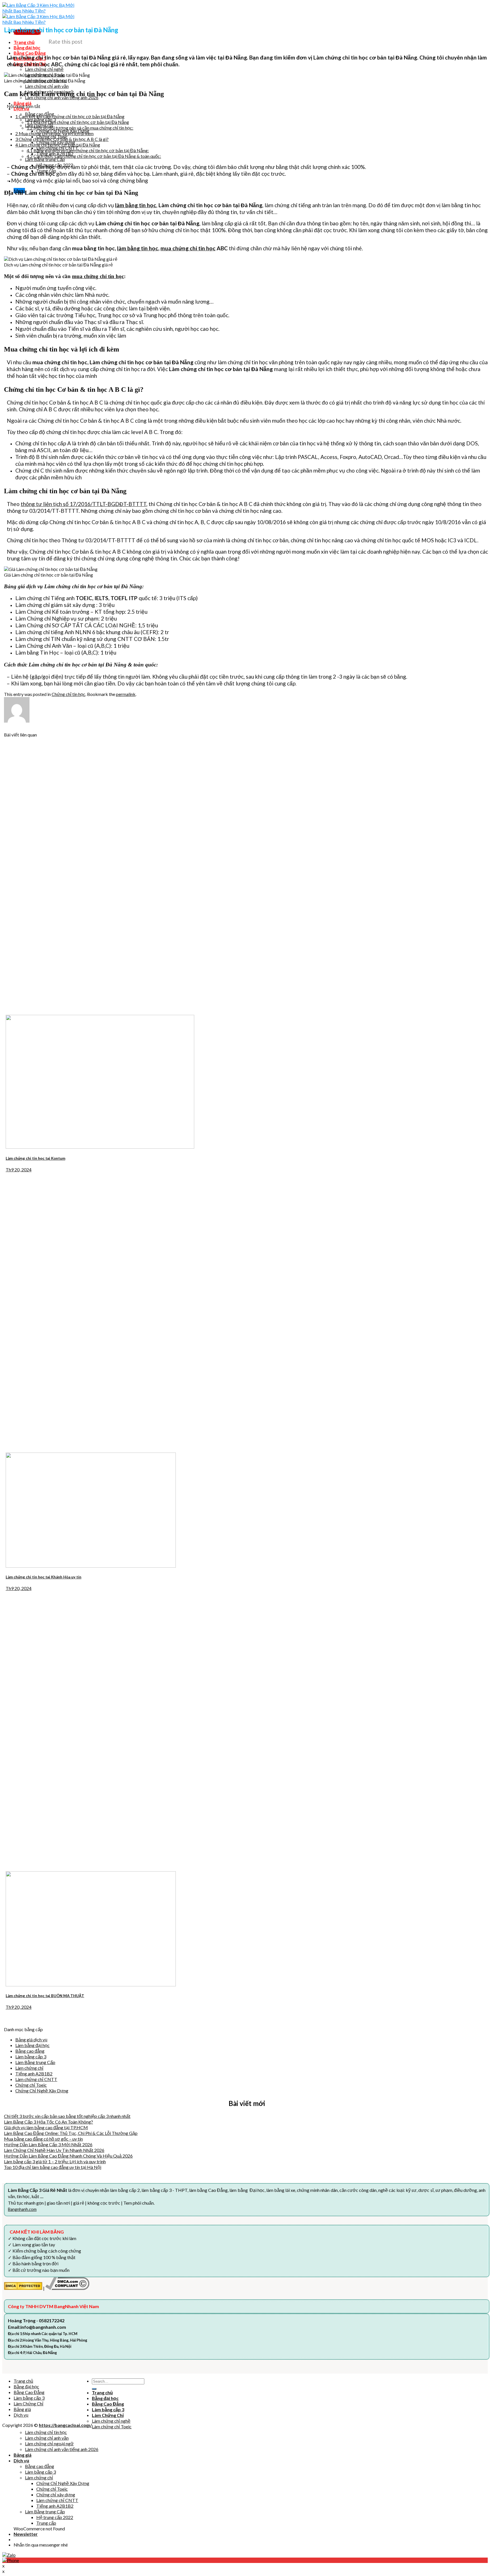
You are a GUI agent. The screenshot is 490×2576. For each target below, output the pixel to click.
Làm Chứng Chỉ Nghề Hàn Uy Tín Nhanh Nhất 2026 (54, 2150)
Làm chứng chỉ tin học (46, 2432)
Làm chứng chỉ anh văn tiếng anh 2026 (62, 2449)
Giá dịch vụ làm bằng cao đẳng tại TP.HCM (46, 2127)
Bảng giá (22, 2409)
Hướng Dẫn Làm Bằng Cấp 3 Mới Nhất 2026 (48, 2144)
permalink (126, 694)
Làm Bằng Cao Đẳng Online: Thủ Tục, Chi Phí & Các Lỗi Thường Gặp (71, 2133)
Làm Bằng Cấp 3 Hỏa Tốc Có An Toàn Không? (48, 2122)
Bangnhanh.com (22, 2209)
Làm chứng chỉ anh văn (47, 2438)
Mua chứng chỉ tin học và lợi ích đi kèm (54, 133)
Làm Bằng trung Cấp (35, 2062)
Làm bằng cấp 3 (31, 2057)
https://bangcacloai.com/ (65, 2425)
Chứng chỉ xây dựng (56, 2494)
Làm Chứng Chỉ (28, 2404)
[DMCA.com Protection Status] (23, 2288)
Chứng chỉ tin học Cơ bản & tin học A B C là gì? (62, 139)
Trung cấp (46, 2523)
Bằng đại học (26, 2386)
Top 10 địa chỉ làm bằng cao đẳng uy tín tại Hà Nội (53, 2167)
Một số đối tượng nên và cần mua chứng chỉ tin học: (80, 128)
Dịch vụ (21, 2415)
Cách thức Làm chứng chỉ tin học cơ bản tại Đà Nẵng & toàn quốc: (94, 156)
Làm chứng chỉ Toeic (112, 2426)
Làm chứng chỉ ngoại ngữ (49, 2443)
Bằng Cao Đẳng (29, 2392)
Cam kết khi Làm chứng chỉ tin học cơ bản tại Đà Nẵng (70, 116)
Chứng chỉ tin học (68, 694)
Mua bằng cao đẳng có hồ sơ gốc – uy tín (43, 2139)
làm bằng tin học (138, 248)
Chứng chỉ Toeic (31, 2085)
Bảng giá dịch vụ (31, 2040)
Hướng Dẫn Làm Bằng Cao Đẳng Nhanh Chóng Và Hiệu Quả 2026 (68, 2156)
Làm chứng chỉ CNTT (36, 2079)
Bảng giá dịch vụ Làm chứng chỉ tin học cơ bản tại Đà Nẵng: (88, 150)
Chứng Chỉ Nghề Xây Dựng (42, 2091)
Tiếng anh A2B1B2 (34, 2074)
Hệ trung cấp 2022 (55, 2517)
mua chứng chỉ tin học (188, 248)
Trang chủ (23, 2381)
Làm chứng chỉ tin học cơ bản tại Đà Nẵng (58, 145)
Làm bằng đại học (32, 2045)
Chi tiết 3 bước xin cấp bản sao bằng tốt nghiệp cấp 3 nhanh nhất (67, 2116)
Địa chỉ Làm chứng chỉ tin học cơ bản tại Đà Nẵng (78, 122)
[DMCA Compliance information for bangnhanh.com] (67, 2288)
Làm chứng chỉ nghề (111, 2421)
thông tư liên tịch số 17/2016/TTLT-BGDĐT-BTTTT (84, 504)
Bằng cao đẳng (30, 2051)
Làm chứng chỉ (29, 2068)
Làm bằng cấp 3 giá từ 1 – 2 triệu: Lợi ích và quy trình (55, 2161)
